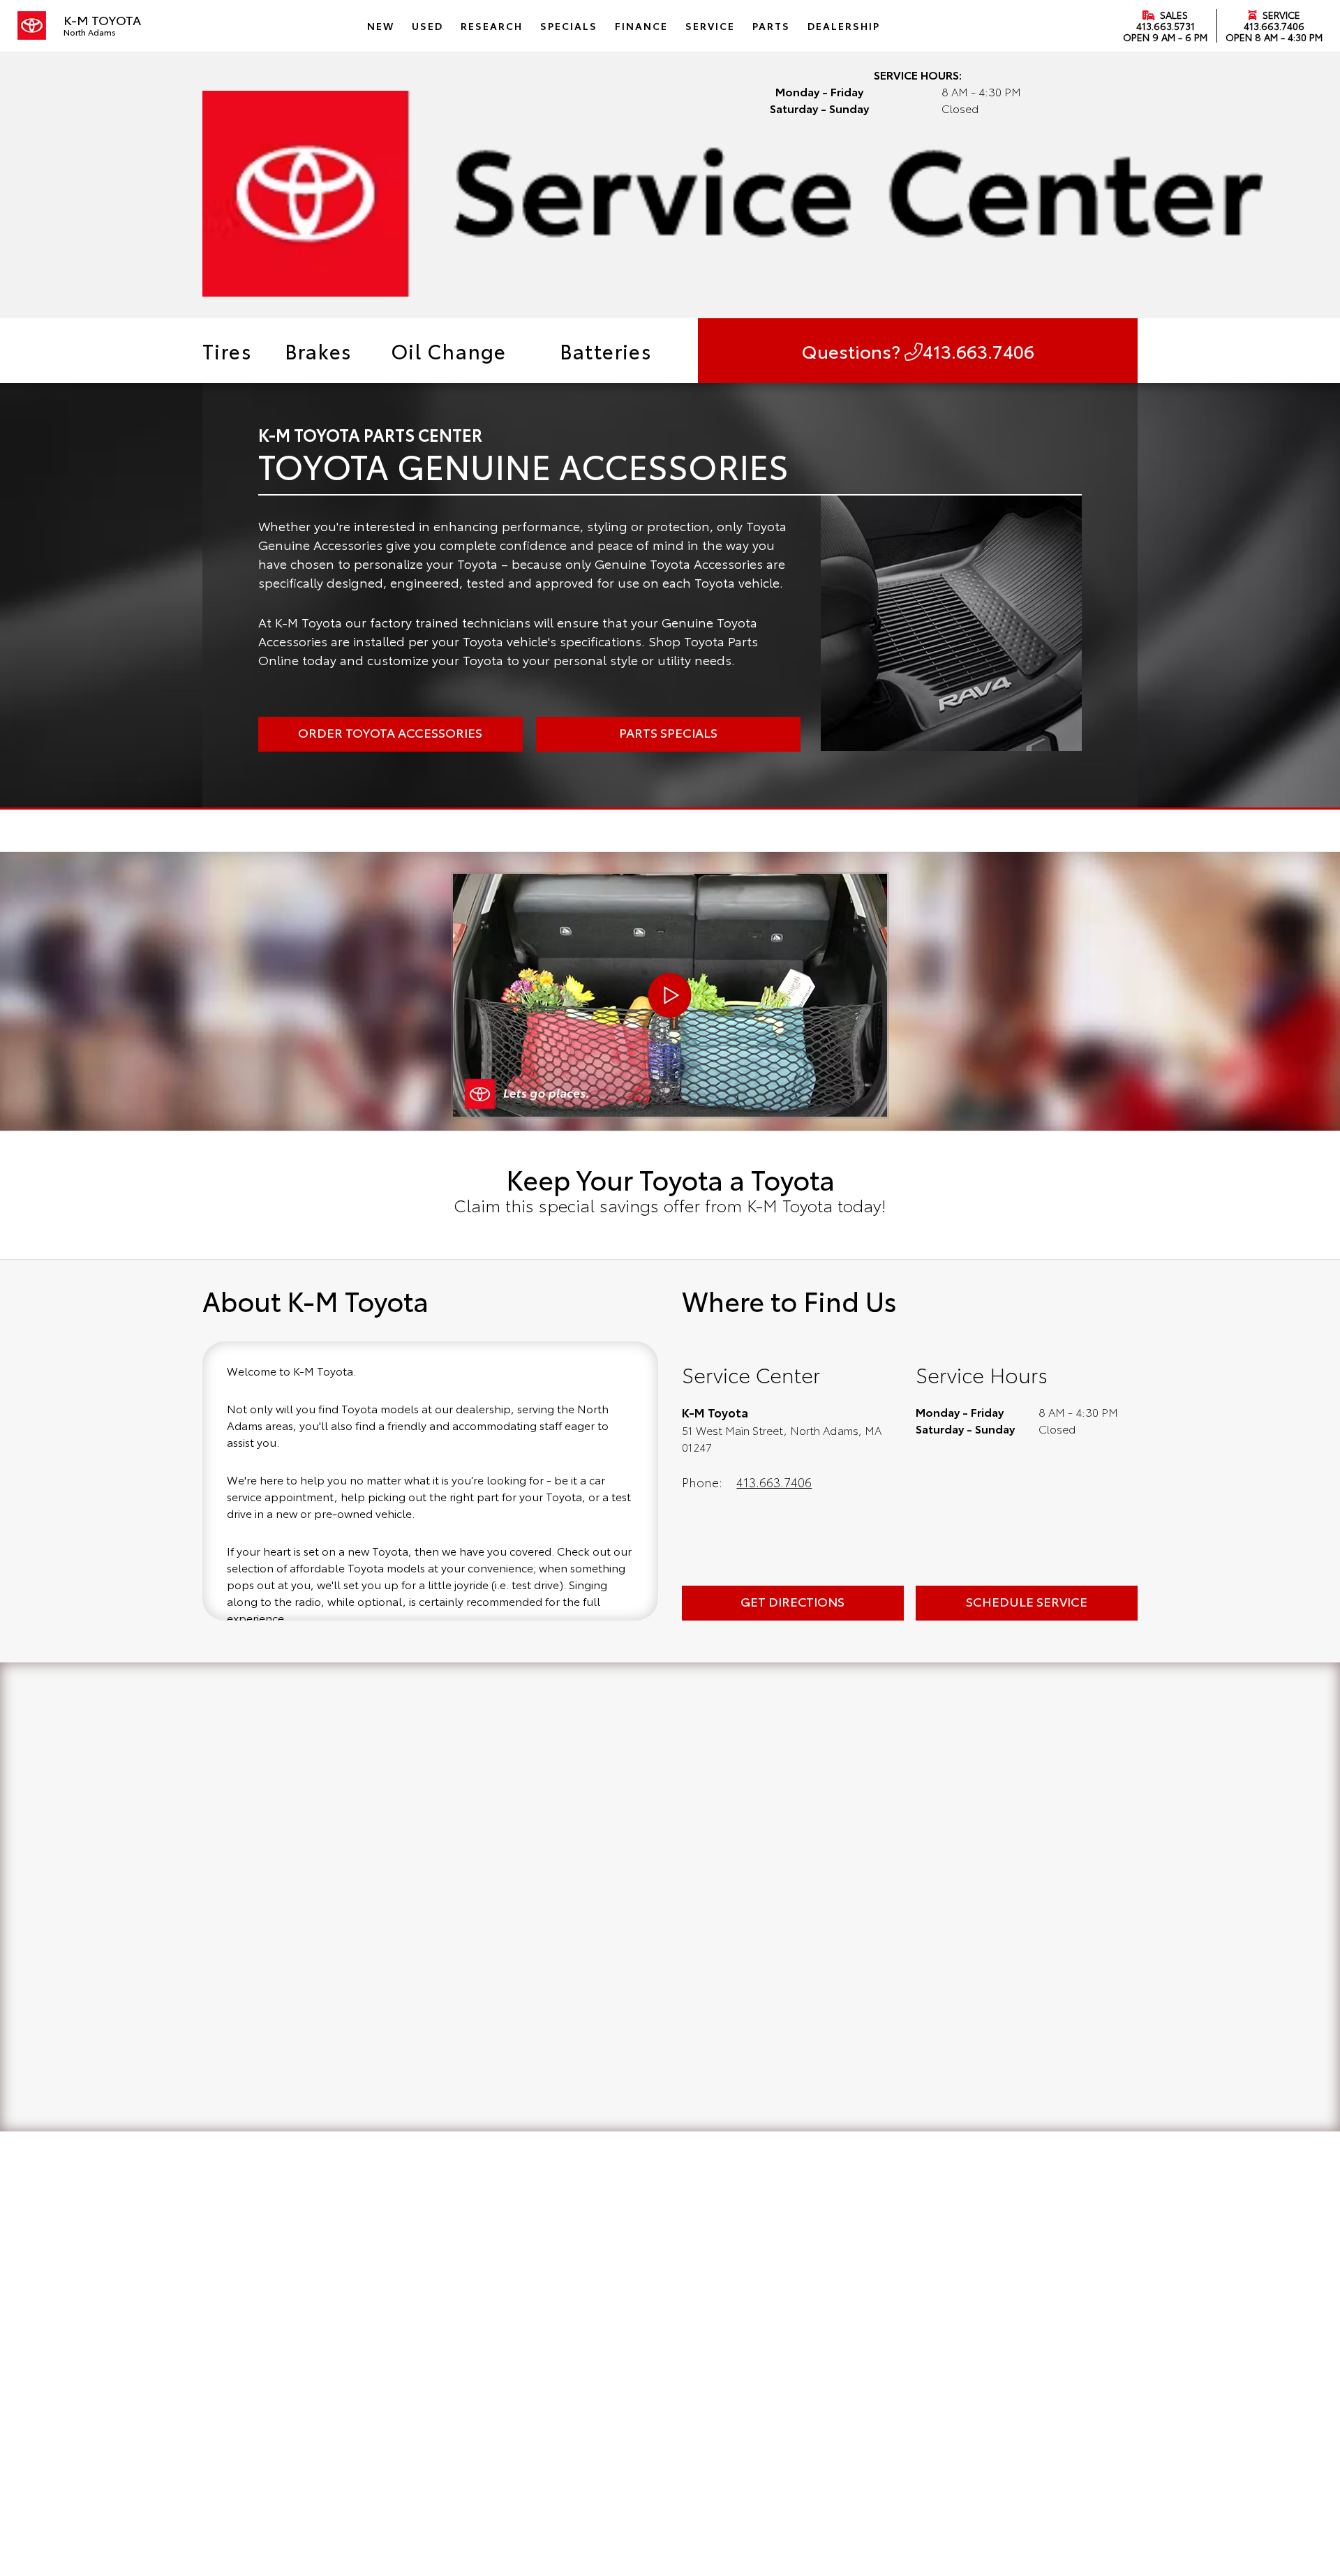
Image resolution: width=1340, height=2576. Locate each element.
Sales (1172, 15)
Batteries (606, 350)
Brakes (318, 350)
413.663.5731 (1166, 26)
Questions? (918, 351)
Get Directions (792, 1601)
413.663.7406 (1274, 26)
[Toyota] (32, 26)
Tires (227, 350)
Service (1280, 15)
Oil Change (449, 350)
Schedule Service (1027, 1601)
